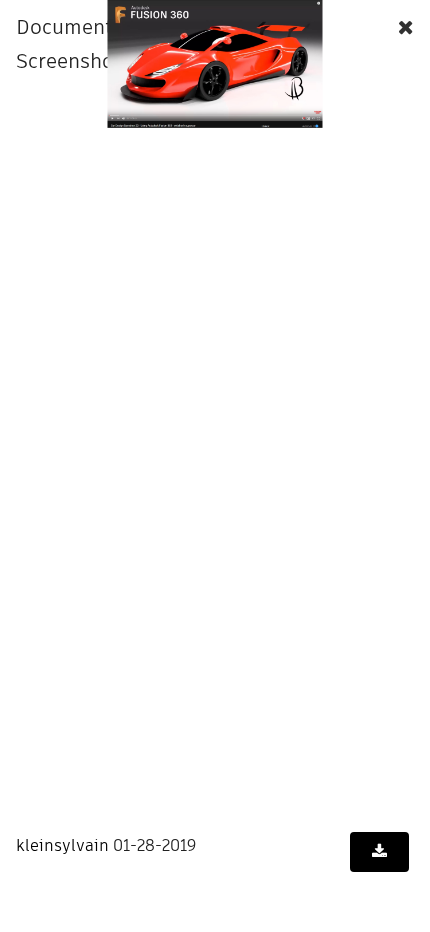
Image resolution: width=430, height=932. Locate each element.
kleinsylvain (62, 845)
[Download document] (379, 852)
